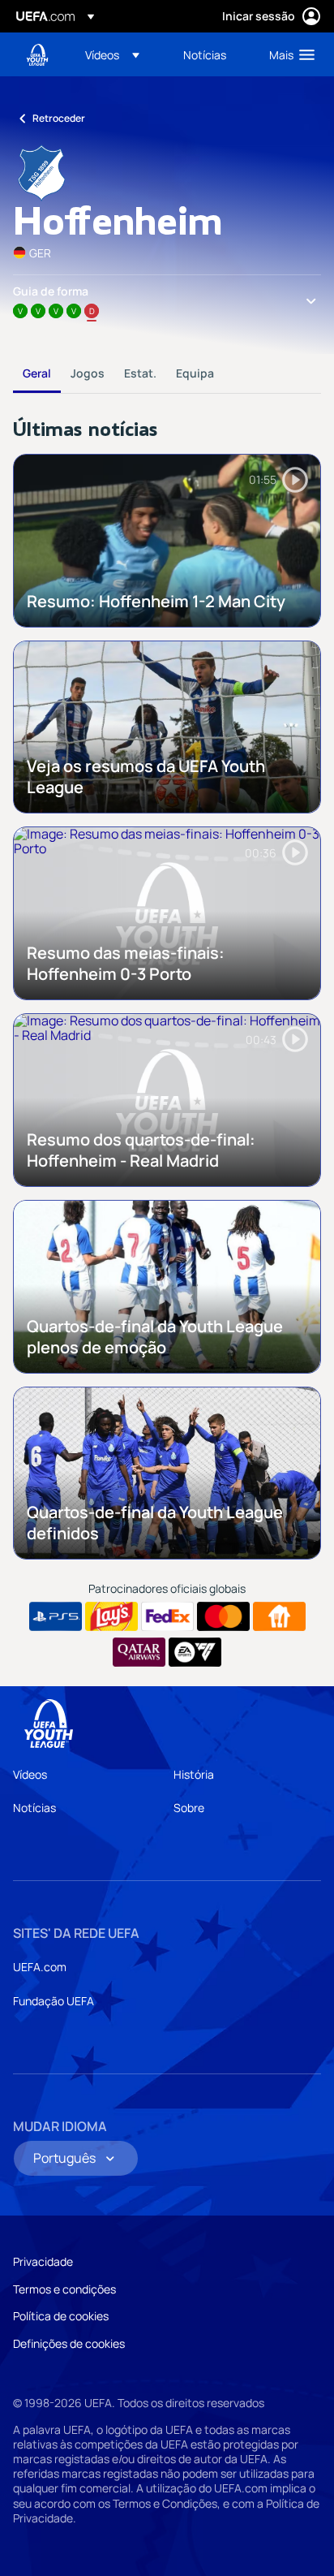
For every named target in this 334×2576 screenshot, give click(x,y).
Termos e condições (64, 2289)
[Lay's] (111, 1616)
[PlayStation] (56, 1616)
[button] (112, 54)
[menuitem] (120, 54)
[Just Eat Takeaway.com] (279, 1616)
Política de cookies (61, 2316)
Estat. (140, 373)
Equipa (195, 373)
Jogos (88, 373)
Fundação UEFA (54, 2001)
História (194, 1774)
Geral (37, 373)
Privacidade (43, 2261)
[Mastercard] (223, 1616)
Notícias (34, 1808)
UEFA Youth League (37, 55)
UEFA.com (40, 1967)
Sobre (189, 1808)
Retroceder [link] (59, 118)
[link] (205, 54)
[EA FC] (195, 1652)
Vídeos (30, 1774)
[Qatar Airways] (139, 1652)
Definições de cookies (69, 2343)
